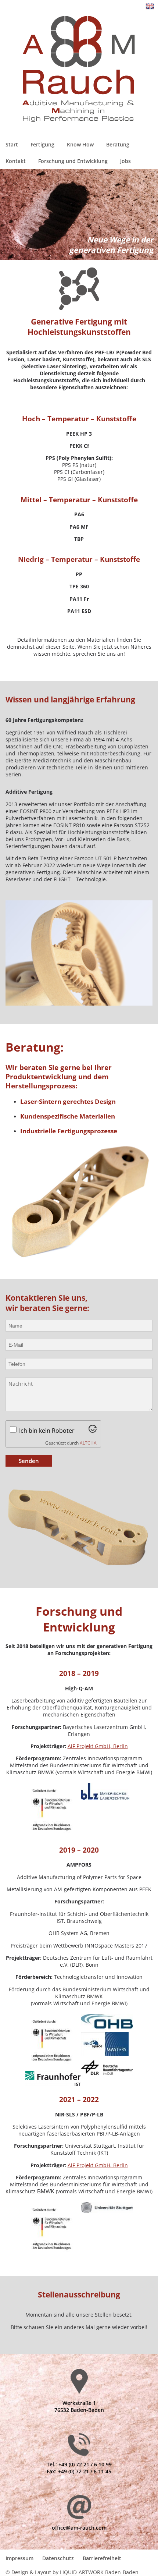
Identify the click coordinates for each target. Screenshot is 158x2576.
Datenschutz (58, 2558)
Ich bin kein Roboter (47, 1431)
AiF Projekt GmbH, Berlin (98, 1746)
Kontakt (16, 161)
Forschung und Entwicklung (73, 161)
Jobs (125, 161)
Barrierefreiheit (102, 2558)
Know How (80, 144)
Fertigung (42, 144)
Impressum (19, 2558)
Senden (29, 1461)
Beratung (118, 144)
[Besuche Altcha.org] (93, 1431)
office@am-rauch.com (79, 2528)
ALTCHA (88, 1443)
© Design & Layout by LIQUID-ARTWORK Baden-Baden (72, 2572)
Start (12, 144)
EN (150, 6)
